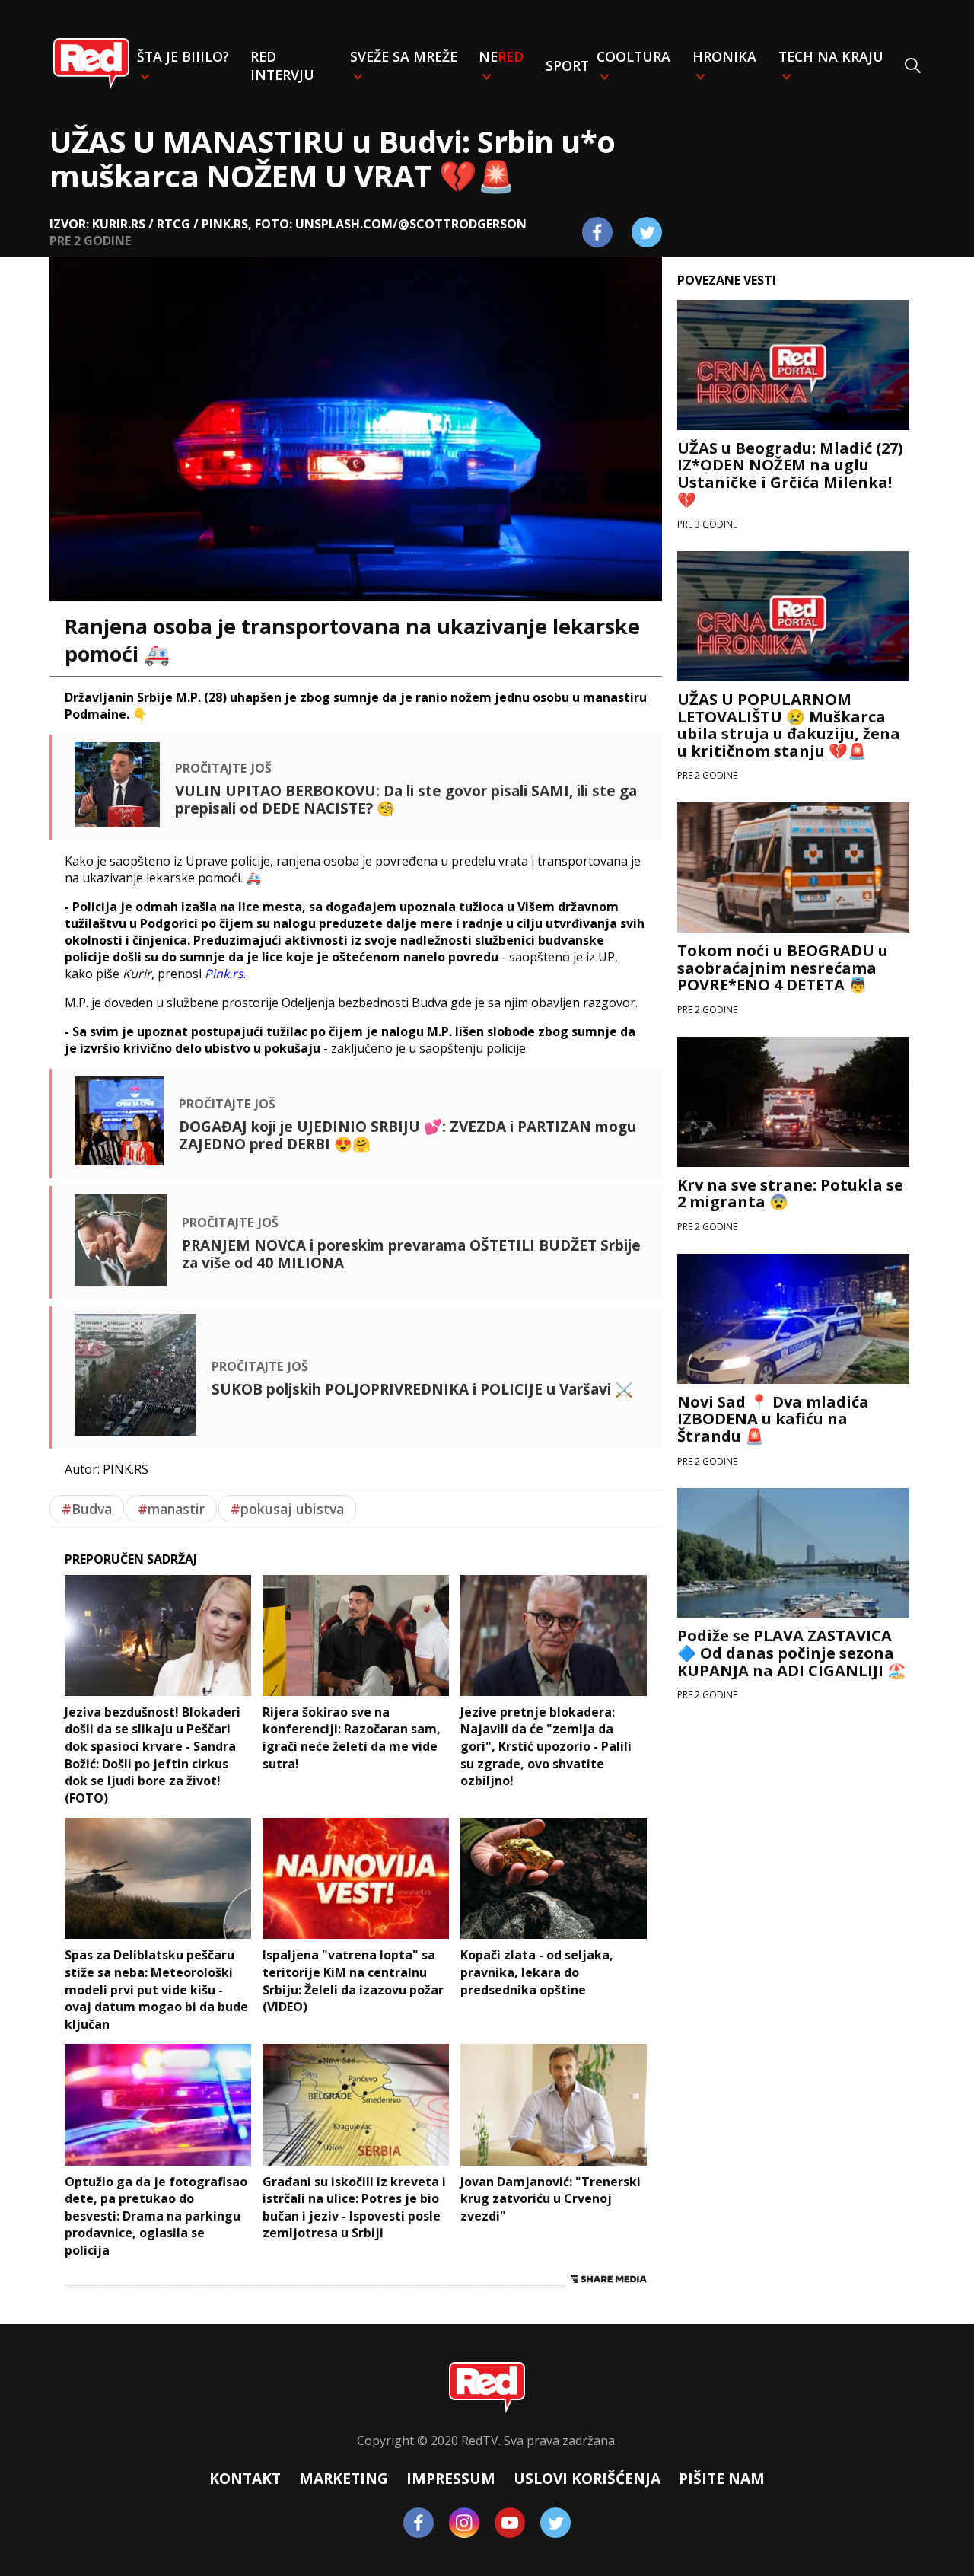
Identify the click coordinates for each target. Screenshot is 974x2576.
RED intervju (282, 65)
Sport (567, 65)
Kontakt (245, 2478)
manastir (171, 1509)
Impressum (451, 2478)
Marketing (344, 2478)
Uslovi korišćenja (587, 2478)
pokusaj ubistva (287, 1509)
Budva (87, 1509)
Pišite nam (722, 2478)
